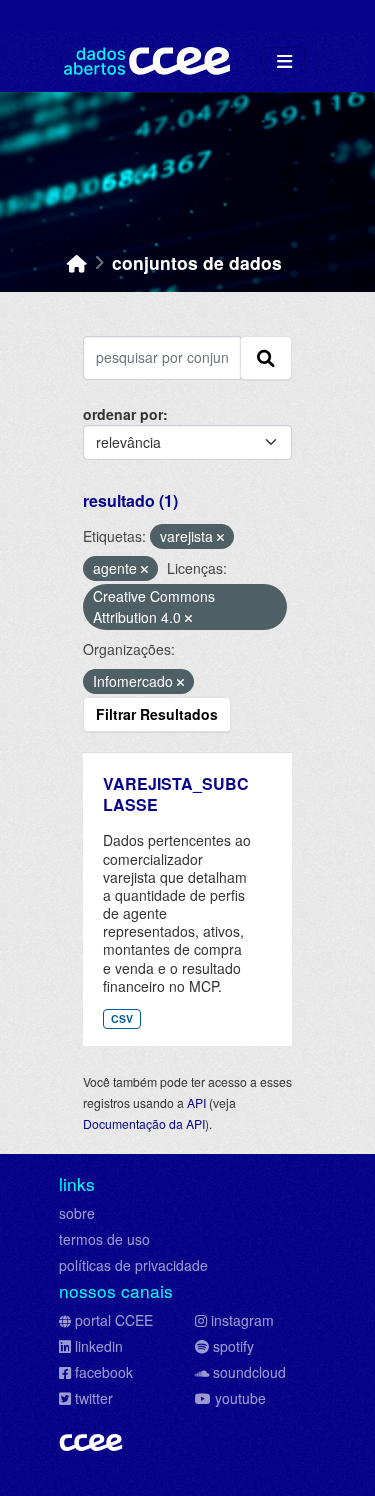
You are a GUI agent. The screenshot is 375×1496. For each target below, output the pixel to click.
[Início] (77, 262)
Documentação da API (144, 1123)
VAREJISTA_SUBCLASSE (176, 794)
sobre (77, 1213)
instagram (242, 1320)
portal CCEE (114, 1320)
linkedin (99, 1346)
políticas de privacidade (133, 1265)
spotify (233, 1346)
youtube (240, 1398)
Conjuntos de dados (197, 262)
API (196, 1102)
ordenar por (123, 414)
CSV (122, 1018)
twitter (94, 1398)
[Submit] (266, 358)
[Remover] (220, 537)
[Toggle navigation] (284, 61)
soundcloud (249, 1372)
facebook (104, 1372)
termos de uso (104, 1239)
